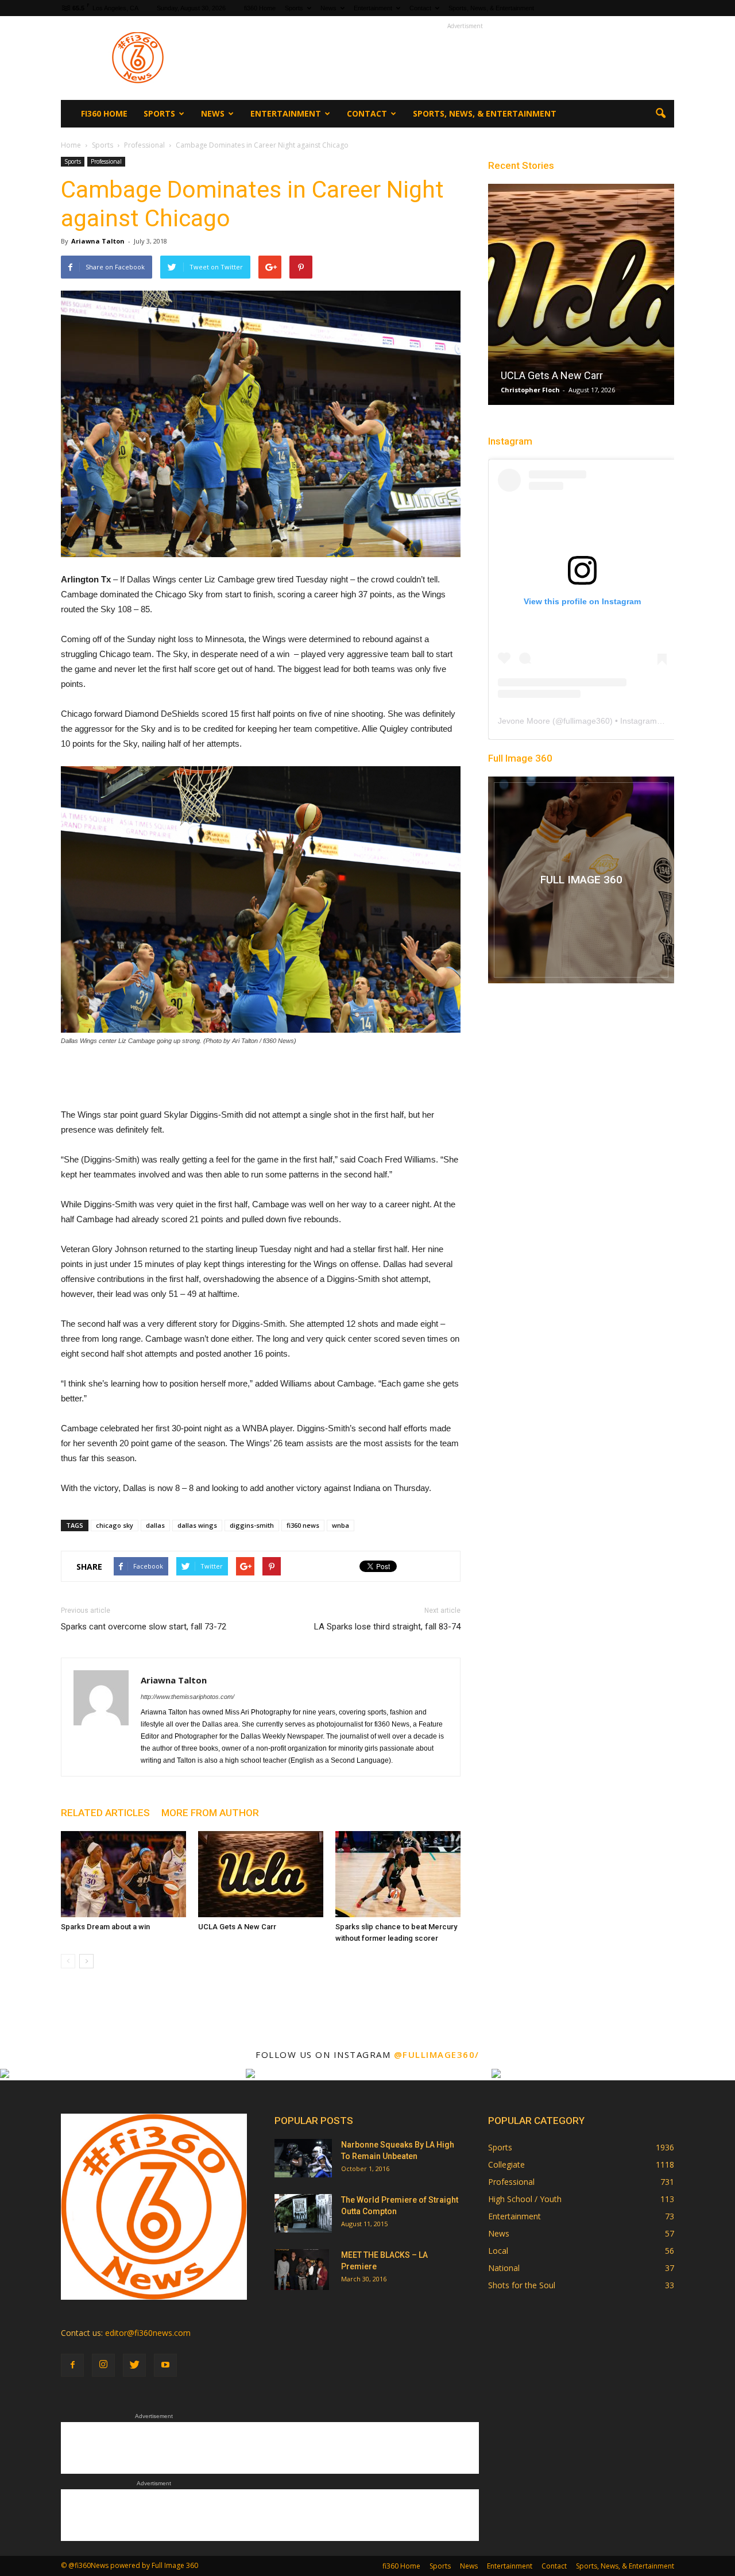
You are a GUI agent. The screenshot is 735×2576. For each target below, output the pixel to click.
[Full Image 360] (581, 880)
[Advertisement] (465, 58)
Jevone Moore (524, 721)
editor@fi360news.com (148, 2333)
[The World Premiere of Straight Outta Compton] (303, 2213)
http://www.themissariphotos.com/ (187, 1697)
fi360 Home (260, 8)
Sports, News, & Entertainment (491, 8)
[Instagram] (103, 2365)
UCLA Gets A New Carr (237, 1927)
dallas (155, 1525)
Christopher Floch (530, 390)
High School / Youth (525, 2199)
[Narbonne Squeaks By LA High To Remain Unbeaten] (303, 2158)
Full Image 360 (520, 758)
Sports (294, 8)
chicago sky (115, 1525)
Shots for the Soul (522, 2285)
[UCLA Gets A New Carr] (261, 1874)
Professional (106, 161)
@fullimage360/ (437, 2054)
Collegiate (506, 2164)
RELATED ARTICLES (105, 1813)
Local (498, 2251)
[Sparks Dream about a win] (123, 1874)
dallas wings (197, 1525)
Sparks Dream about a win (105, 1927)
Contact (420, 8)
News (328, 8)
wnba (341, 1525)
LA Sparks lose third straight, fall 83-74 (387, 1627)
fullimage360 (587, 721)
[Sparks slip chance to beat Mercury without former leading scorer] (398, 1874)
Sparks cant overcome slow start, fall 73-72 (144, 1627)
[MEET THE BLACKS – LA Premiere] (302, 2269)
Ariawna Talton (98, 241)
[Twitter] (134, 2365)
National (504, 2268)
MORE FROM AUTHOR (210, 1813)
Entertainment (373, 8)
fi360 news (303, 1525)
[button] (660, 114)
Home (71, 145)
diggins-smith (252, 1525)
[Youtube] (165, 2365)
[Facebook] (72, 2365)
